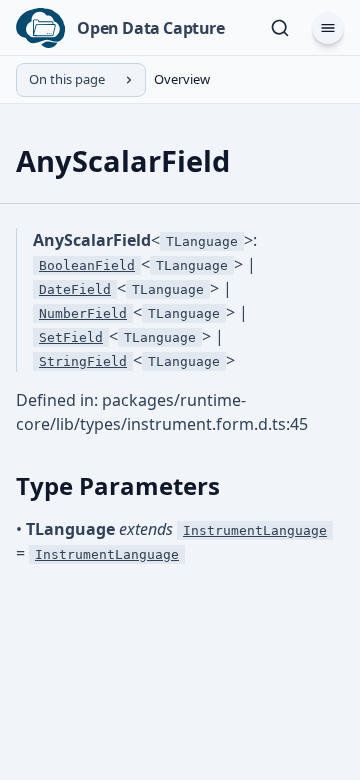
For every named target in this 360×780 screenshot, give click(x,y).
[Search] (280, 28)
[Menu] (328, 28)
